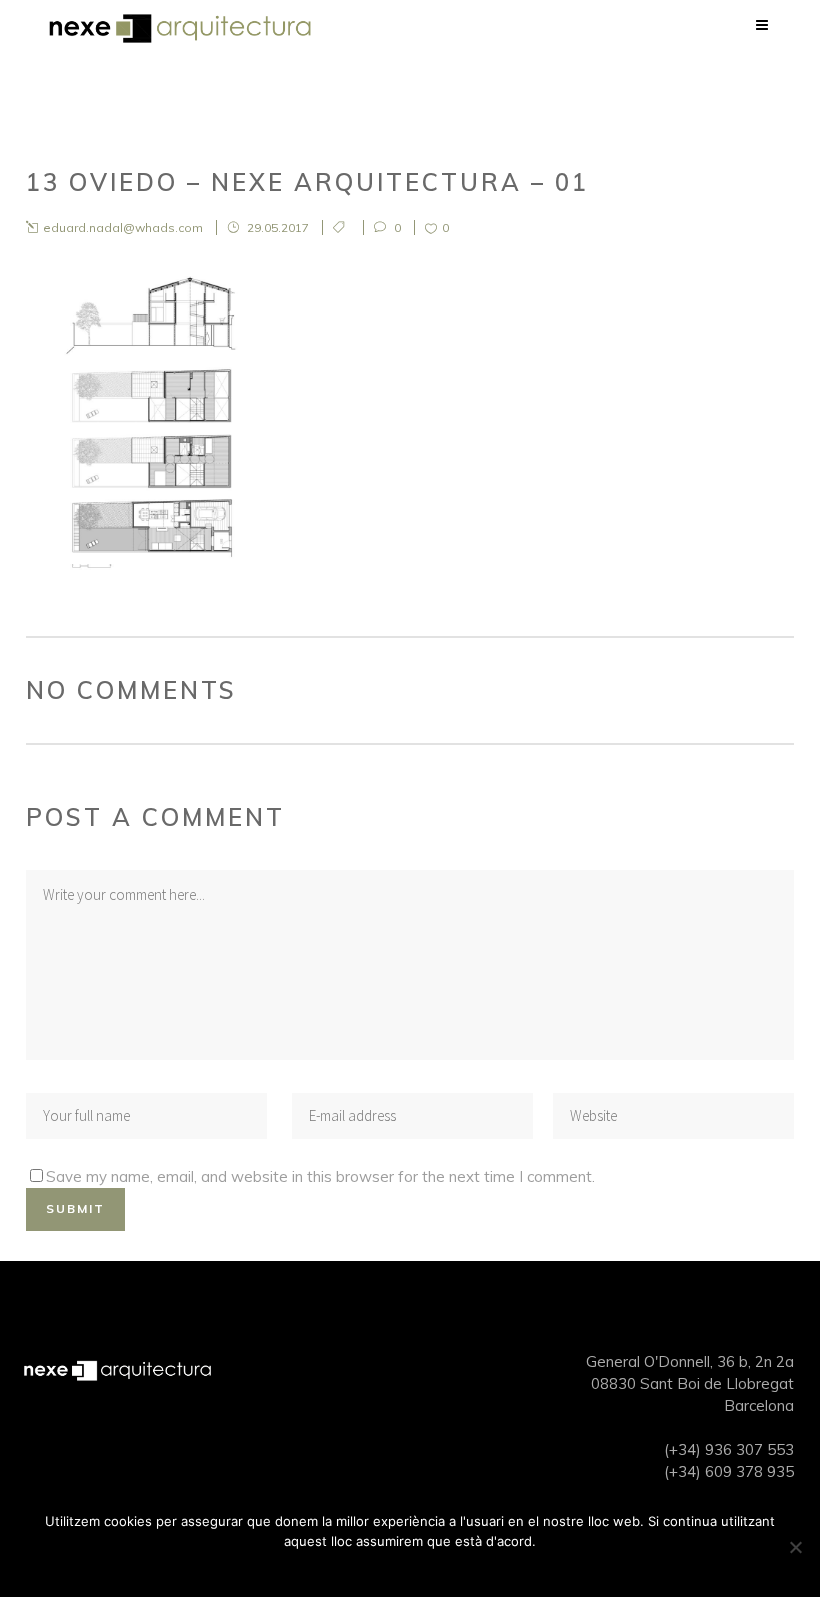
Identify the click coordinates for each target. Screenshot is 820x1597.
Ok (410, 1567)
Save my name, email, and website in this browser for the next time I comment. (320, 1176)
